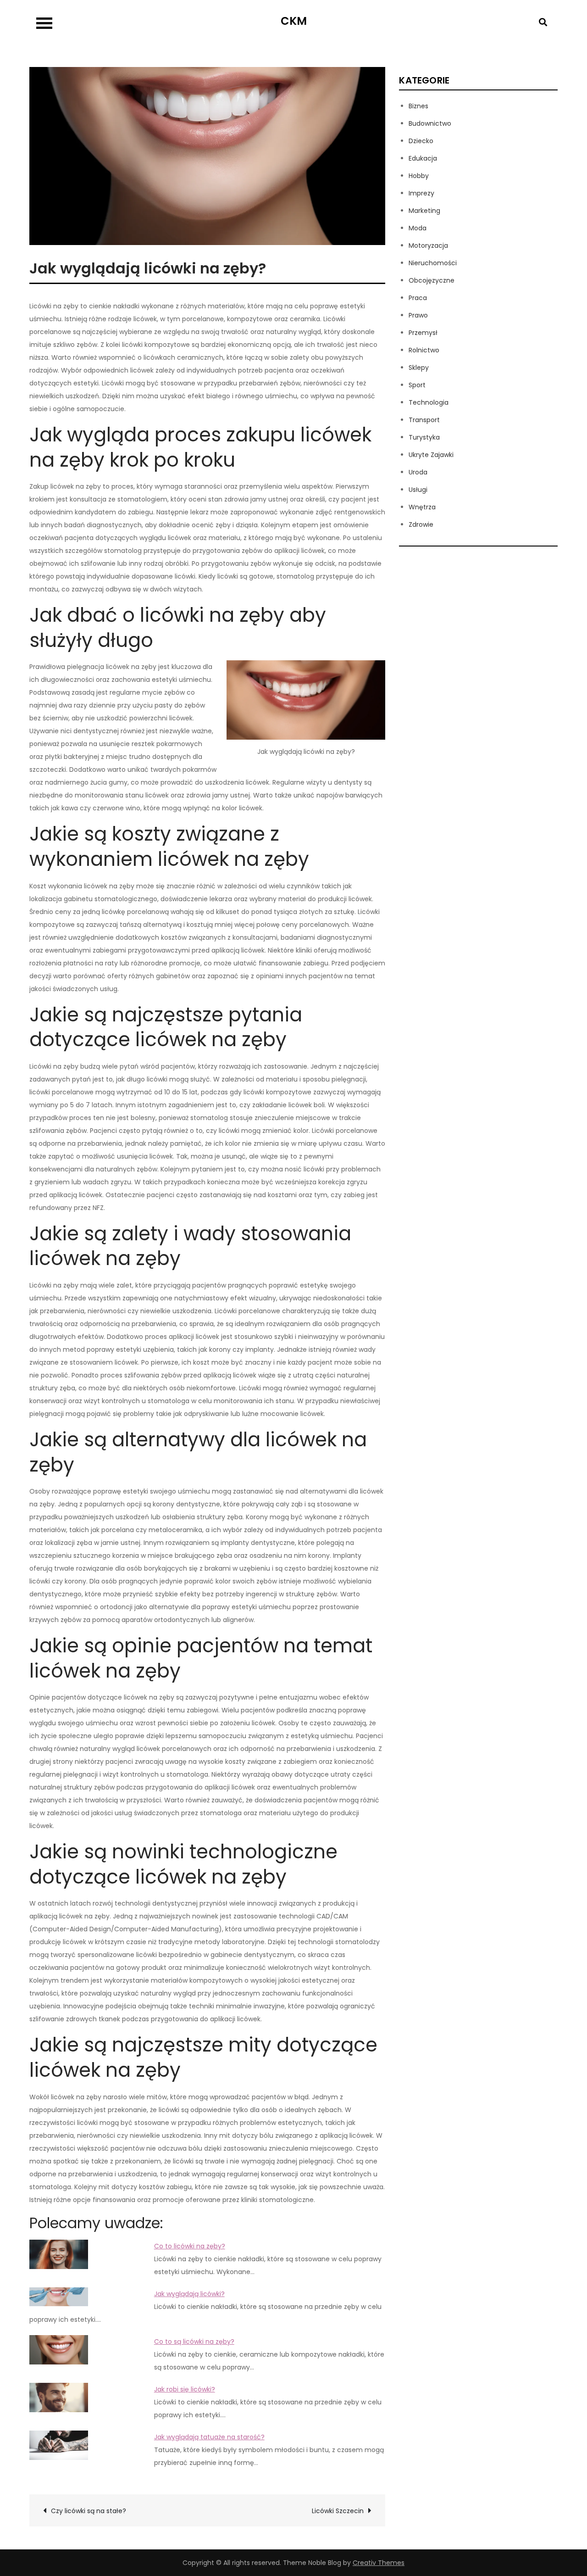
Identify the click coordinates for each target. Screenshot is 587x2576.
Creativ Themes (379, 2563)
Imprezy (421, 193)
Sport (417, 385)
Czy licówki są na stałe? (89, 2511)
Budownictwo (430, 123)
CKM (294, 21)
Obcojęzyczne (432, 280)
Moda (418, 228)
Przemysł (423, 333)
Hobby (419, 176)
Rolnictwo (424, 350)
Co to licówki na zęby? (190, 2246)
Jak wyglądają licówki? (189, 2294)
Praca (418, 298)
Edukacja (423, 158)
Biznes (418, 106)
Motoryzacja (428, 245)
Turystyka (424, 437)
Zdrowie (421, 524)
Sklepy (419, 368)
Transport (424, 420)
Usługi (418, 490)
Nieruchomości (433, 263)
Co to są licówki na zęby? (194, 2342)
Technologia (429, 402)
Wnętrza (422, 507)
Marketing (424, 211)
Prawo (418, 315)
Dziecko (421, 141)
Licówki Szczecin (338, 2511)
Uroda (418, 472)
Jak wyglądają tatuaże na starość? (209, 2437)
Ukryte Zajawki (431, 455)
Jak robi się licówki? (185, 2389)
